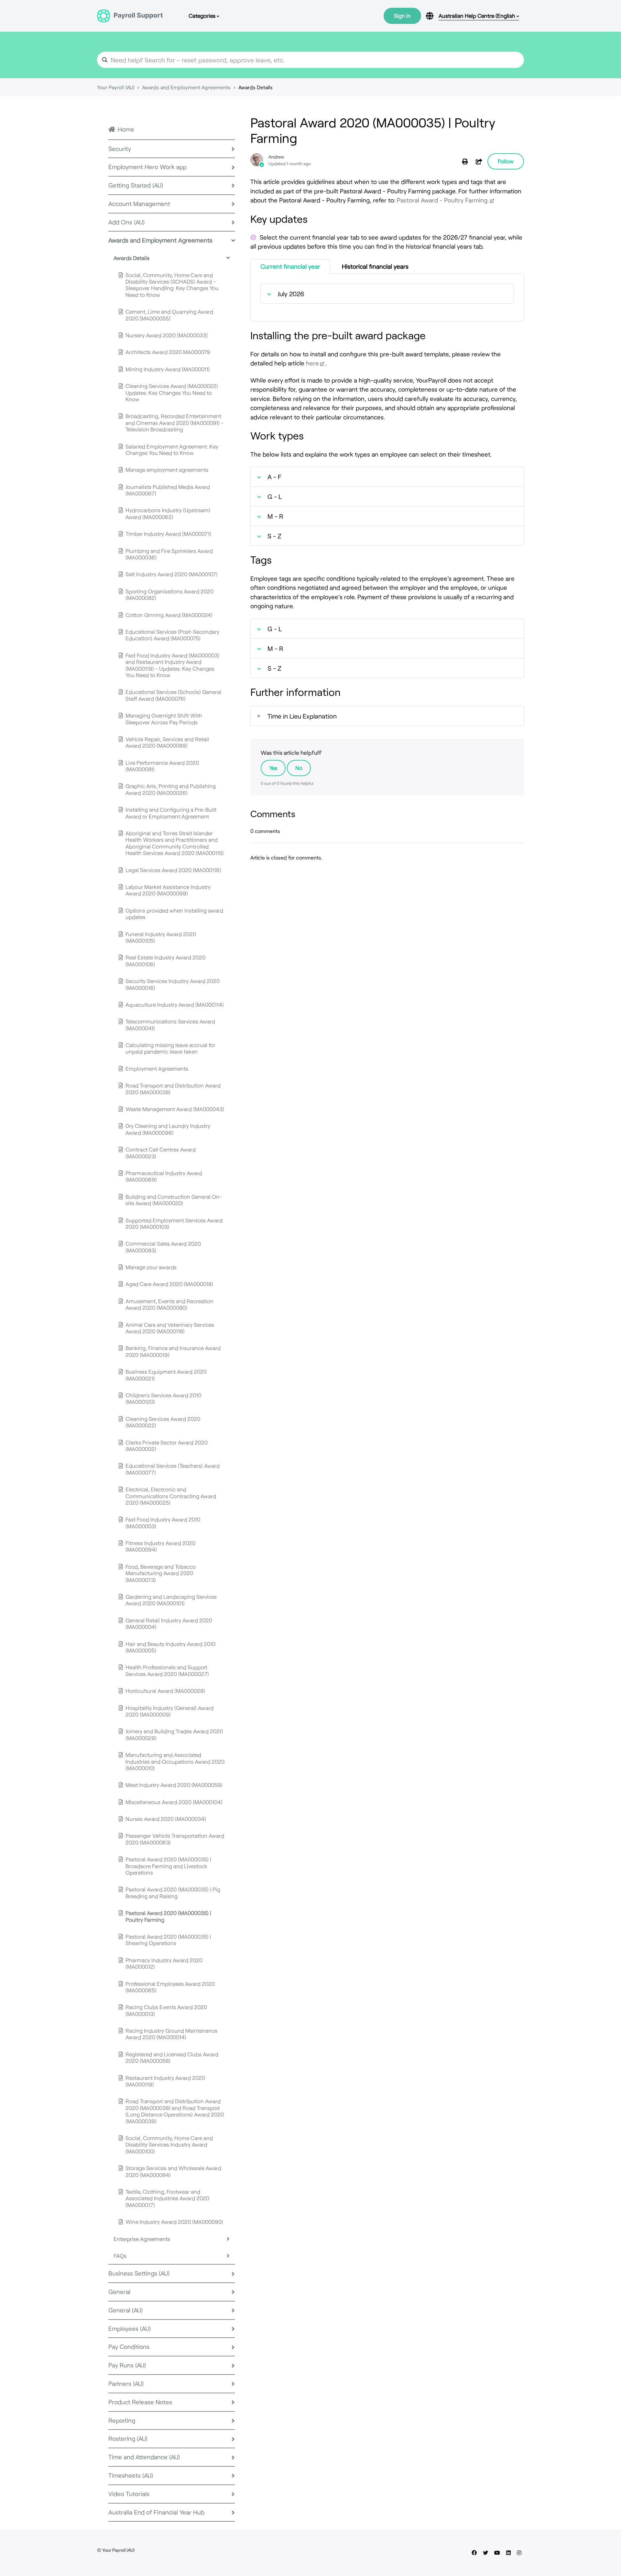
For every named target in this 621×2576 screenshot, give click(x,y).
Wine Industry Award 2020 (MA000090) (174, 2222)
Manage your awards (151, 1267)
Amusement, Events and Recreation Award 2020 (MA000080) (169, 1304)
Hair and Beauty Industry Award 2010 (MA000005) (170, 1647)
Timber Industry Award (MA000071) (168, 534)
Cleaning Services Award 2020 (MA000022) (163, 1422)
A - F (274, 477)
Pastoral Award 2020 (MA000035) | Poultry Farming (168, 1916)
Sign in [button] (402, 16)
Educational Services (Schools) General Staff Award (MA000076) (173, 695)
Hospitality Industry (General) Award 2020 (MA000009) (169, 1711)
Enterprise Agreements (142, 2239)
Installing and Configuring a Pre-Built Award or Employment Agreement (171, 813)
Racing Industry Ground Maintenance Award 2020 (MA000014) (171, 2034)
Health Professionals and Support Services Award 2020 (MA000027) (167, 1670)
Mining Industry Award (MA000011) (168, 369)
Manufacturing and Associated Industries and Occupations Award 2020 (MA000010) (175, 1761)
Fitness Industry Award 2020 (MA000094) (160, 1546)
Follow (506, 161)
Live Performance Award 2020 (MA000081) (162, 766)
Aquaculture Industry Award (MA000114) (175, 1004)
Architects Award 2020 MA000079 (168, 352)
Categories (203, 16)
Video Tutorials (129, 2494)
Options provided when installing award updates (174, 914)
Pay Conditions (129, 2347)
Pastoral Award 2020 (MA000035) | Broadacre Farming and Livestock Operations (168, 1866)
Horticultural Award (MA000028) (165, 1691)
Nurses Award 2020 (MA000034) (166, 1819)
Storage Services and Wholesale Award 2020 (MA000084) (173, 2171)
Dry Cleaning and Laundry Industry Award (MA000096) (168, 1129)
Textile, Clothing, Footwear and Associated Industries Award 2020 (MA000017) (167, 2198)
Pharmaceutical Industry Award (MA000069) (164, 1176)
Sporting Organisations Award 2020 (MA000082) (169, 594)
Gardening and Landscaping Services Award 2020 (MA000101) (171, 1600)
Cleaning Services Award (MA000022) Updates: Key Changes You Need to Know (172, 392)
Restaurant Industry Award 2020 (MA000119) (165, 2081)
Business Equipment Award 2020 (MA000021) (166, 1375)
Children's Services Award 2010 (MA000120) (163, 1398)
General (119, 2292)
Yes (273, 768)
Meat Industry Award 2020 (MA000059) (174, 1785)
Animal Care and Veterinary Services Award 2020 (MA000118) (170, 1328)
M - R (275, 516)
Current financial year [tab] (290, 266)
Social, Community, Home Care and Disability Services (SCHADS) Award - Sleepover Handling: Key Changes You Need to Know (172, 285)
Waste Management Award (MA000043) (175, 1109)
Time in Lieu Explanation (302, 716)
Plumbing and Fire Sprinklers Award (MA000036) (169, 554)
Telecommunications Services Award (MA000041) (170, 1024)
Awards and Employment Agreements (186, 87)
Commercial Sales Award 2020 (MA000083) (163, 1247)
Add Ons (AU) (126, 222)
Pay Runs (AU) (127, 2365)
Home (126, 129)
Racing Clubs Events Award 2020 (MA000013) (166, 2010)
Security (120, 149)
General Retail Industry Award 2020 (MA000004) (169, 1623)
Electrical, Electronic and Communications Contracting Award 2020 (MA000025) (171, 1496)
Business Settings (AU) (139, 2273)
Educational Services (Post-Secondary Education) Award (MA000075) (172, 635)
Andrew (276, 157)
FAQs (120, 2256)
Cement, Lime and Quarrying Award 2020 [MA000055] (169, 315)
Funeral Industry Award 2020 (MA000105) (161, 937)
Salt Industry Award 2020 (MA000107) (172, 574)
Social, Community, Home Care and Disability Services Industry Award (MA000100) (169, 2144)
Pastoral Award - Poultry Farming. (443, 200)
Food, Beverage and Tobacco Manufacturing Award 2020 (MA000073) (161, 1573)
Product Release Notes (140, 2402)
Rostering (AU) (128, 2438)
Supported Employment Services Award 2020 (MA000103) (174, 1223)
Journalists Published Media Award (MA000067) (168, 490)
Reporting (122, 2420)
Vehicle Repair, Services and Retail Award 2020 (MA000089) (167, 742)
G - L (275, 496)
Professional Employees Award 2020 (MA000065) (170, 1987)
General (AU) (125, 2310)
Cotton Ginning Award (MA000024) (169, 615)
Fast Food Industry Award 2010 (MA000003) (163, 1522)
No (299, 768)
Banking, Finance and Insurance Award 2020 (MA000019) (173, 1351)
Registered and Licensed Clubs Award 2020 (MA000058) (172, 2057)
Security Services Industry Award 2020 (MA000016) (173, 984)
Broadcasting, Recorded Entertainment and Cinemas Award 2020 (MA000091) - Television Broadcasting (174, 422)
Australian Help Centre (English (478, 16)
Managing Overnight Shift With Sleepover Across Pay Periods (164, 719)
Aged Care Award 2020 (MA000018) (169, 1284)
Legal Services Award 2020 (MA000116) (173, 870)
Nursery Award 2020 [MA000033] (167, 335)
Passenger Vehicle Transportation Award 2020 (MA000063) (175, 1839)
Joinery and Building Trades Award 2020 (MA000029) (174, 1734)
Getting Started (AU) (136, 185)
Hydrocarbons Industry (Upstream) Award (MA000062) (168, 513)
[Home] (130, 16)
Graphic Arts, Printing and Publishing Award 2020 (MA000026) (171, 789)
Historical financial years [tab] (375, 266)
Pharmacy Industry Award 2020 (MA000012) (164, 1963)
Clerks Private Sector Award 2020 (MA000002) (167, 1445)
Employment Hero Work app (147, 167)
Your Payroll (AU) (116, 87)
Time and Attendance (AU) (144, 2457)
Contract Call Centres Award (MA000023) (161, 1153)
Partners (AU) (126, 2383)
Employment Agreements (157, 1068)
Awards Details (256, 87)
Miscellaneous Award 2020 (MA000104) (174, 1802)
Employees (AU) (130, 2328)
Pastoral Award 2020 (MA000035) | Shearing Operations (168, 1940)
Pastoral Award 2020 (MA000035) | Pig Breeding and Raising (173, 1892)
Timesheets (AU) (131, 2475)
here (312, 363)
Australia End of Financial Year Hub (156, 2512)
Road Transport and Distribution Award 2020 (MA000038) (173, 1088)
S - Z (274, 536)
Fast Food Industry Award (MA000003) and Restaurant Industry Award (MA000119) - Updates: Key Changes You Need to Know (172, 665)
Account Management (139, 204)
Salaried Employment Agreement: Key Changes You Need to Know (172, 449)
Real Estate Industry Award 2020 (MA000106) (165, 960)
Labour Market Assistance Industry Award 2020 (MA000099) (168, 890)
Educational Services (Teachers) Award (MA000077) (173, 1469)
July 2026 (291, 294)
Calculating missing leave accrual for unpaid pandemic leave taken (170, 1048)
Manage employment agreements (167, 470)
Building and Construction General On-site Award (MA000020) (174, 1200)
